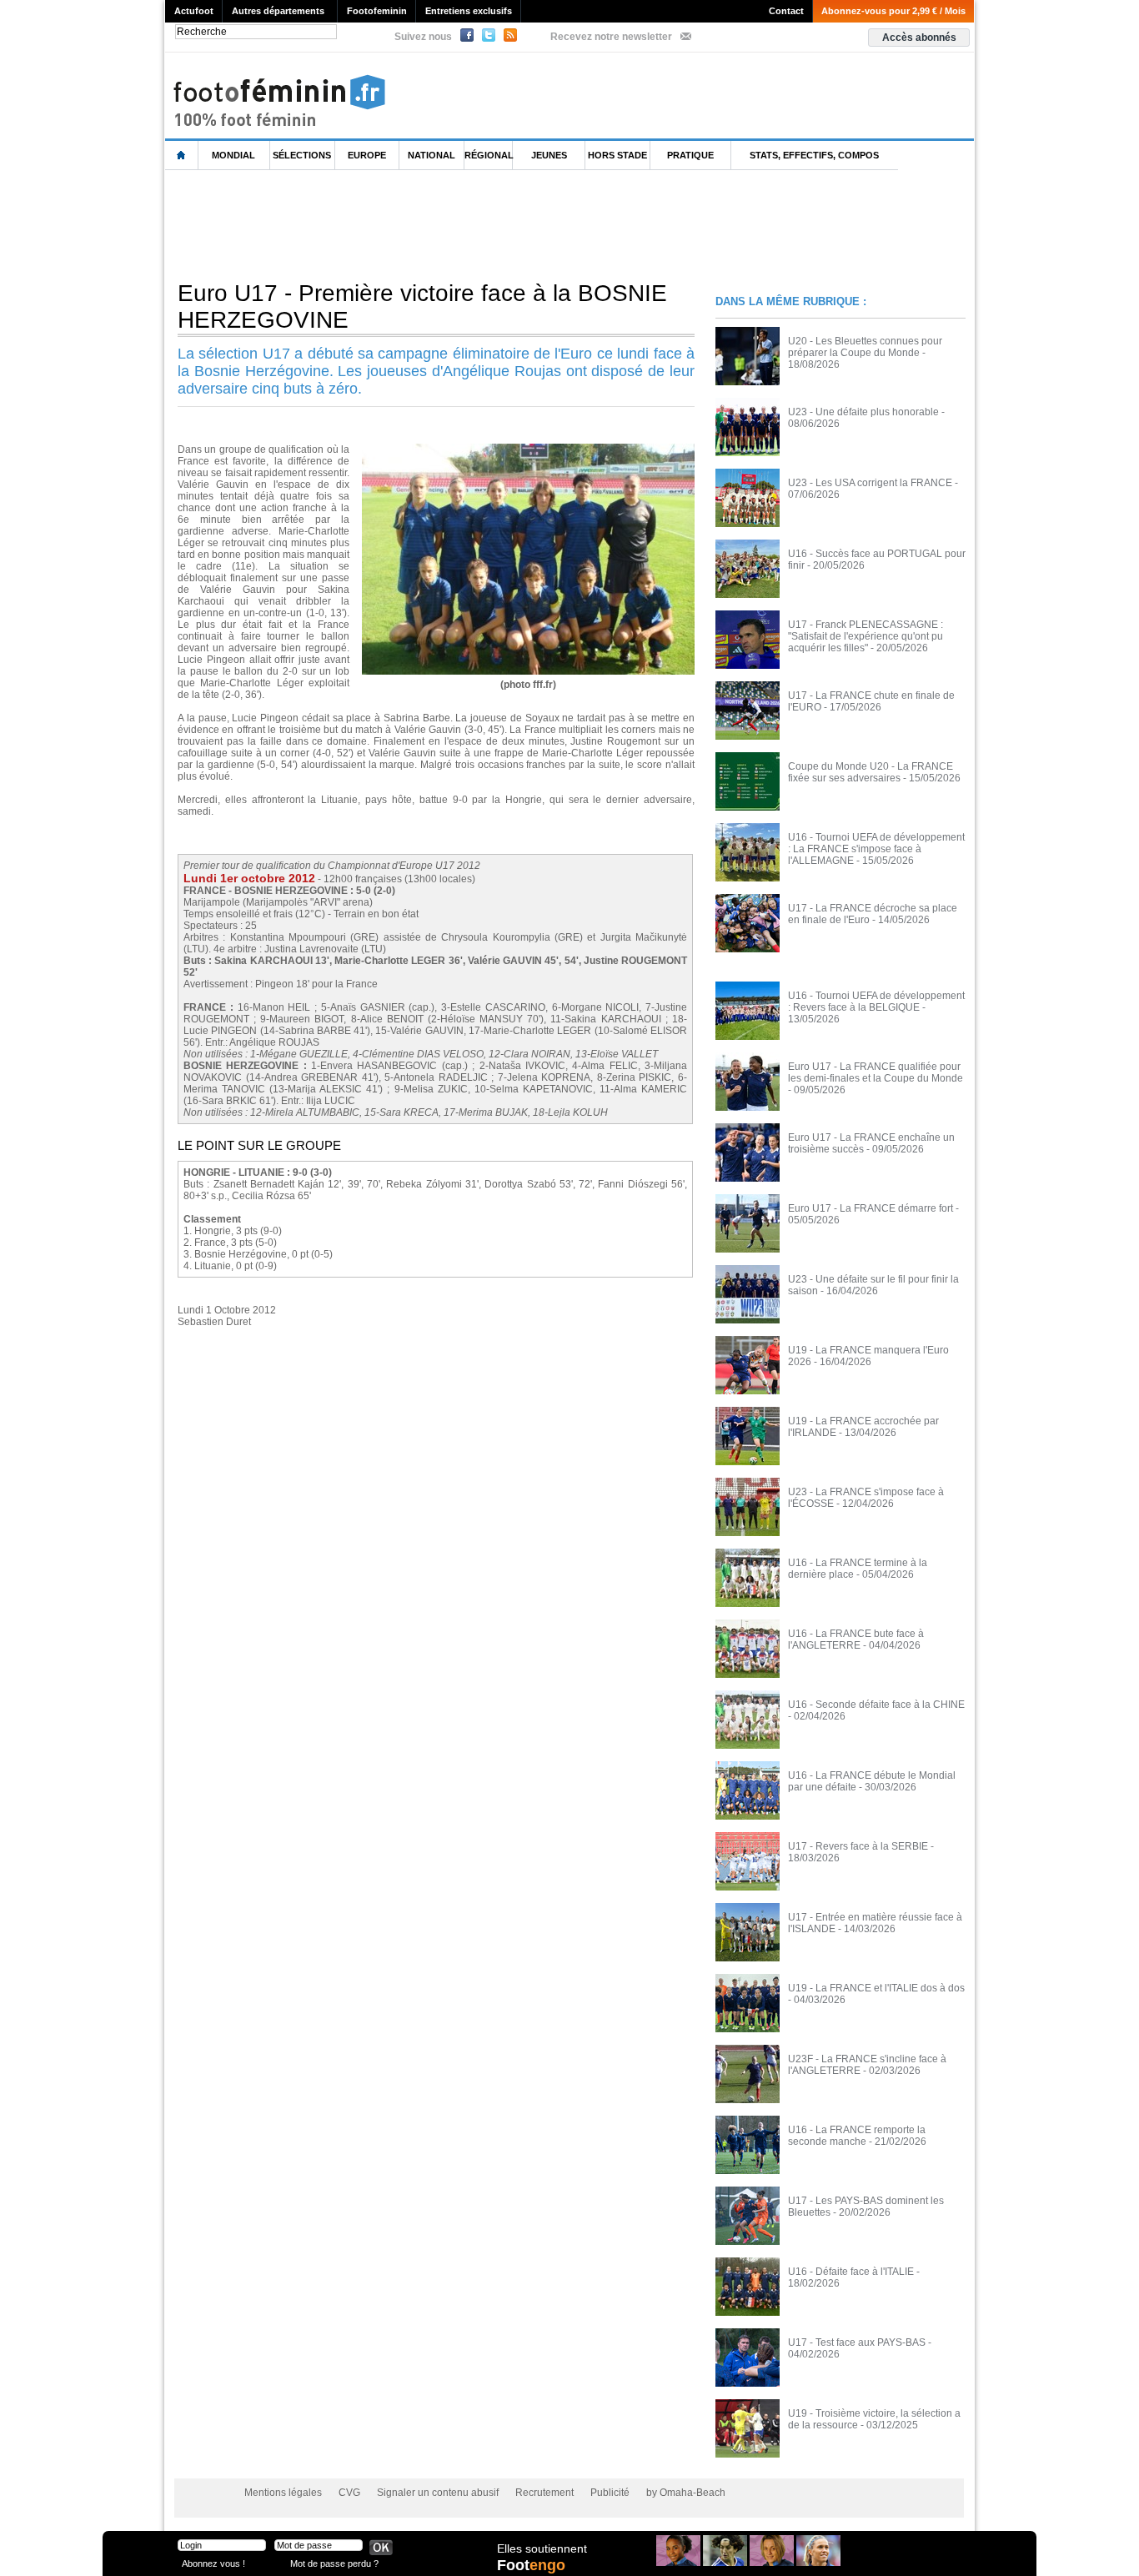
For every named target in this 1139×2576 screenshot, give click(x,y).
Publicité (610, 2493)
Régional (489, 155)
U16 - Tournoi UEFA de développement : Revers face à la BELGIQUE (876, 1002)
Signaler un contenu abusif (438, 2493)
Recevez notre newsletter (611, 37)
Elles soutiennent (542, 2548)
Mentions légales (283, 2493)
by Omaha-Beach (686, 2493)
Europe (367, 155)
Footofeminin (377, 11)
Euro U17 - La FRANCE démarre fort (871, 1208)
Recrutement (544, 2493)
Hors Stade (617, 155)
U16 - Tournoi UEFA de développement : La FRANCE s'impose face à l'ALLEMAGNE (876, 849)
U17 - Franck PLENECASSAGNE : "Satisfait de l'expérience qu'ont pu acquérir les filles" (866, 636)
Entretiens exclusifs (469, 11)
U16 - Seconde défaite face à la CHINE (876, 1705)
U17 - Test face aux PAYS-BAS (857, 2343)
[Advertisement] (469, 224)
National (432, 155)
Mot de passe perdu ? (334, 2563)
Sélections (302, 155)
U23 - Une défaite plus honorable (863, 412)
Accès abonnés (919, 38)
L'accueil (182, 156)
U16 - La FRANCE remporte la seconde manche (857, 2136)
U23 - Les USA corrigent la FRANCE (870, 483)
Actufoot (194, 11)
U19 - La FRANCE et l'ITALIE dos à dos (876, 1988)
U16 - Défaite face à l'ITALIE (851, 2272)
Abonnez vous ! (213, 2563)
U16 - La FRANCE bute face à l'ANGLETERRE (856, 1640)
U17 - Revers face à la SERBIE (858, 1846)
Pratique (690, 155)
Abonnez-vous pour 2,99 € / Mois (893, 11)
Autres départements (278, 11)
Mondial (233, 155)
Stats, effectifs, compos (814, 155)
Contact (786, 11)
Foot (531, 2565)
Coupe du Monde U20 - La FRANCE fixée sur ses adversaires (871, 772)
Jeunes (549, 155)
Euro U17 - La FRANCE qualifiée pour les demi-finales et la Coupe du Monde (876, 1072)
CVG (349, 2493)
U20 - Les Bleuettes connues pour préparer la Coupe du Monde (865, 347)
